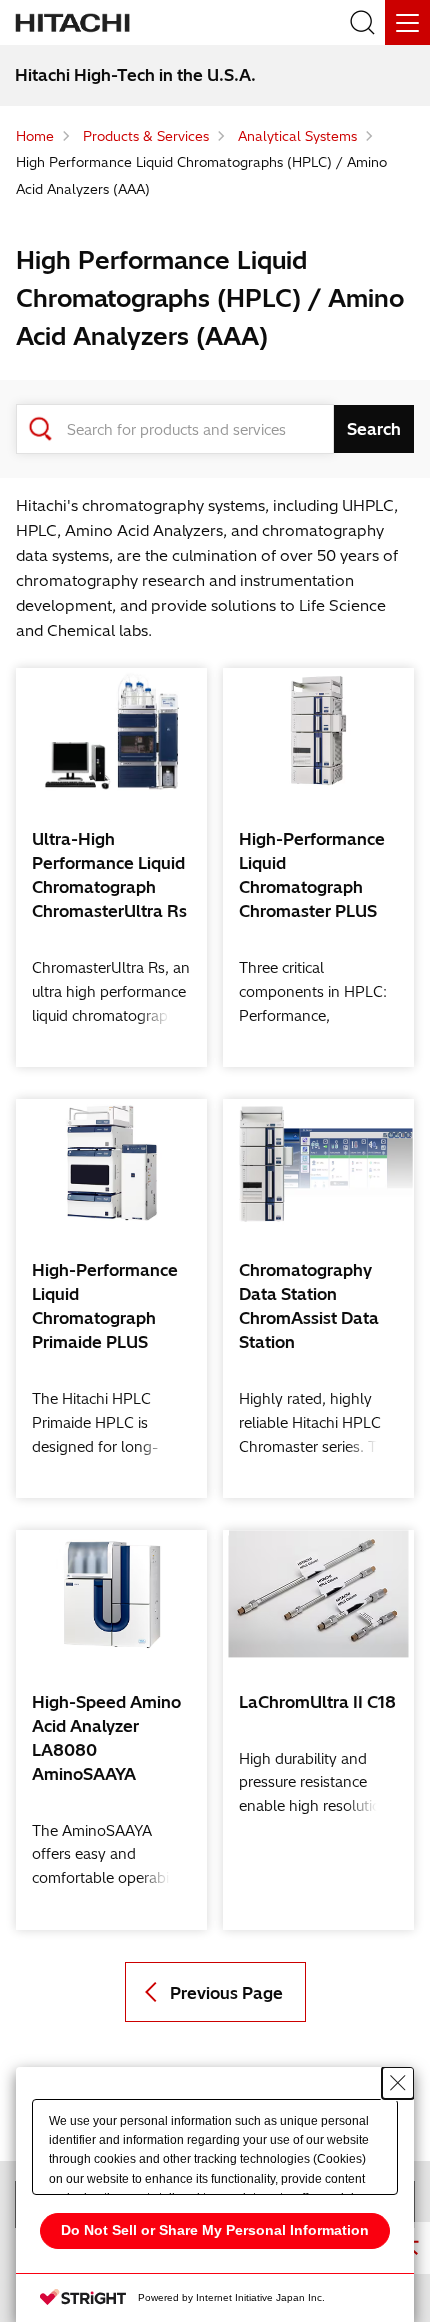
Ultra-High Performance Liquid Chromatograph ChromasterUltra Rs (109, 875)
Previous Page (226, 1993)
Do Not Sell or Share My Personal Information (215, 2230)
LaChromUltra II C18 (317, 1702)
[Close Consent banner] (398, 2083)
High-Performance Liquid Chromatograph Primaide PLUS (105, 1306)
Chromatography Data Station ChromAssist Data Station (309, 1306)
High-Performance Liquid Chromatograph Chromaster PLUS (312, 875)
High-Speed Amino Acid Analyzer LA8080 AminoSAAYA (106, 1738)
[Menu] (407, 22)
